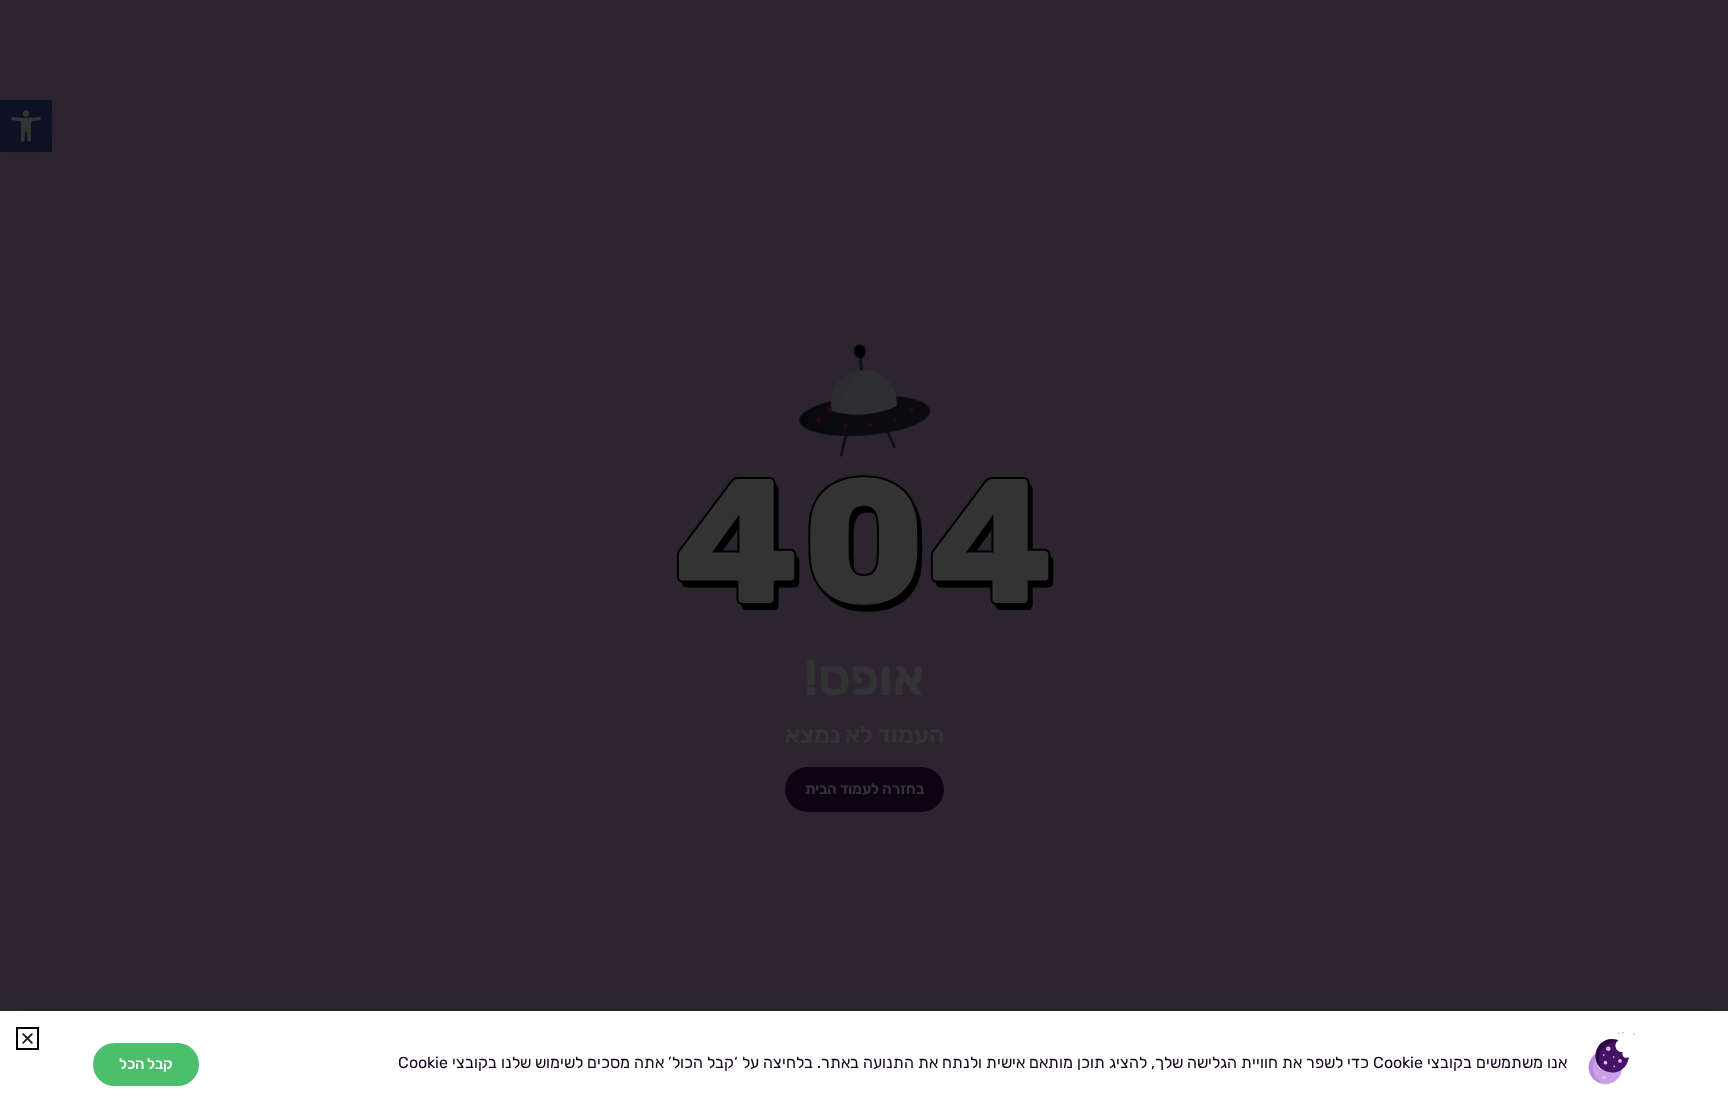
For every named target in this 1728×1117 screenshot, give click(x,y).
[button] (27, 1038)
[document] (864, 558)
